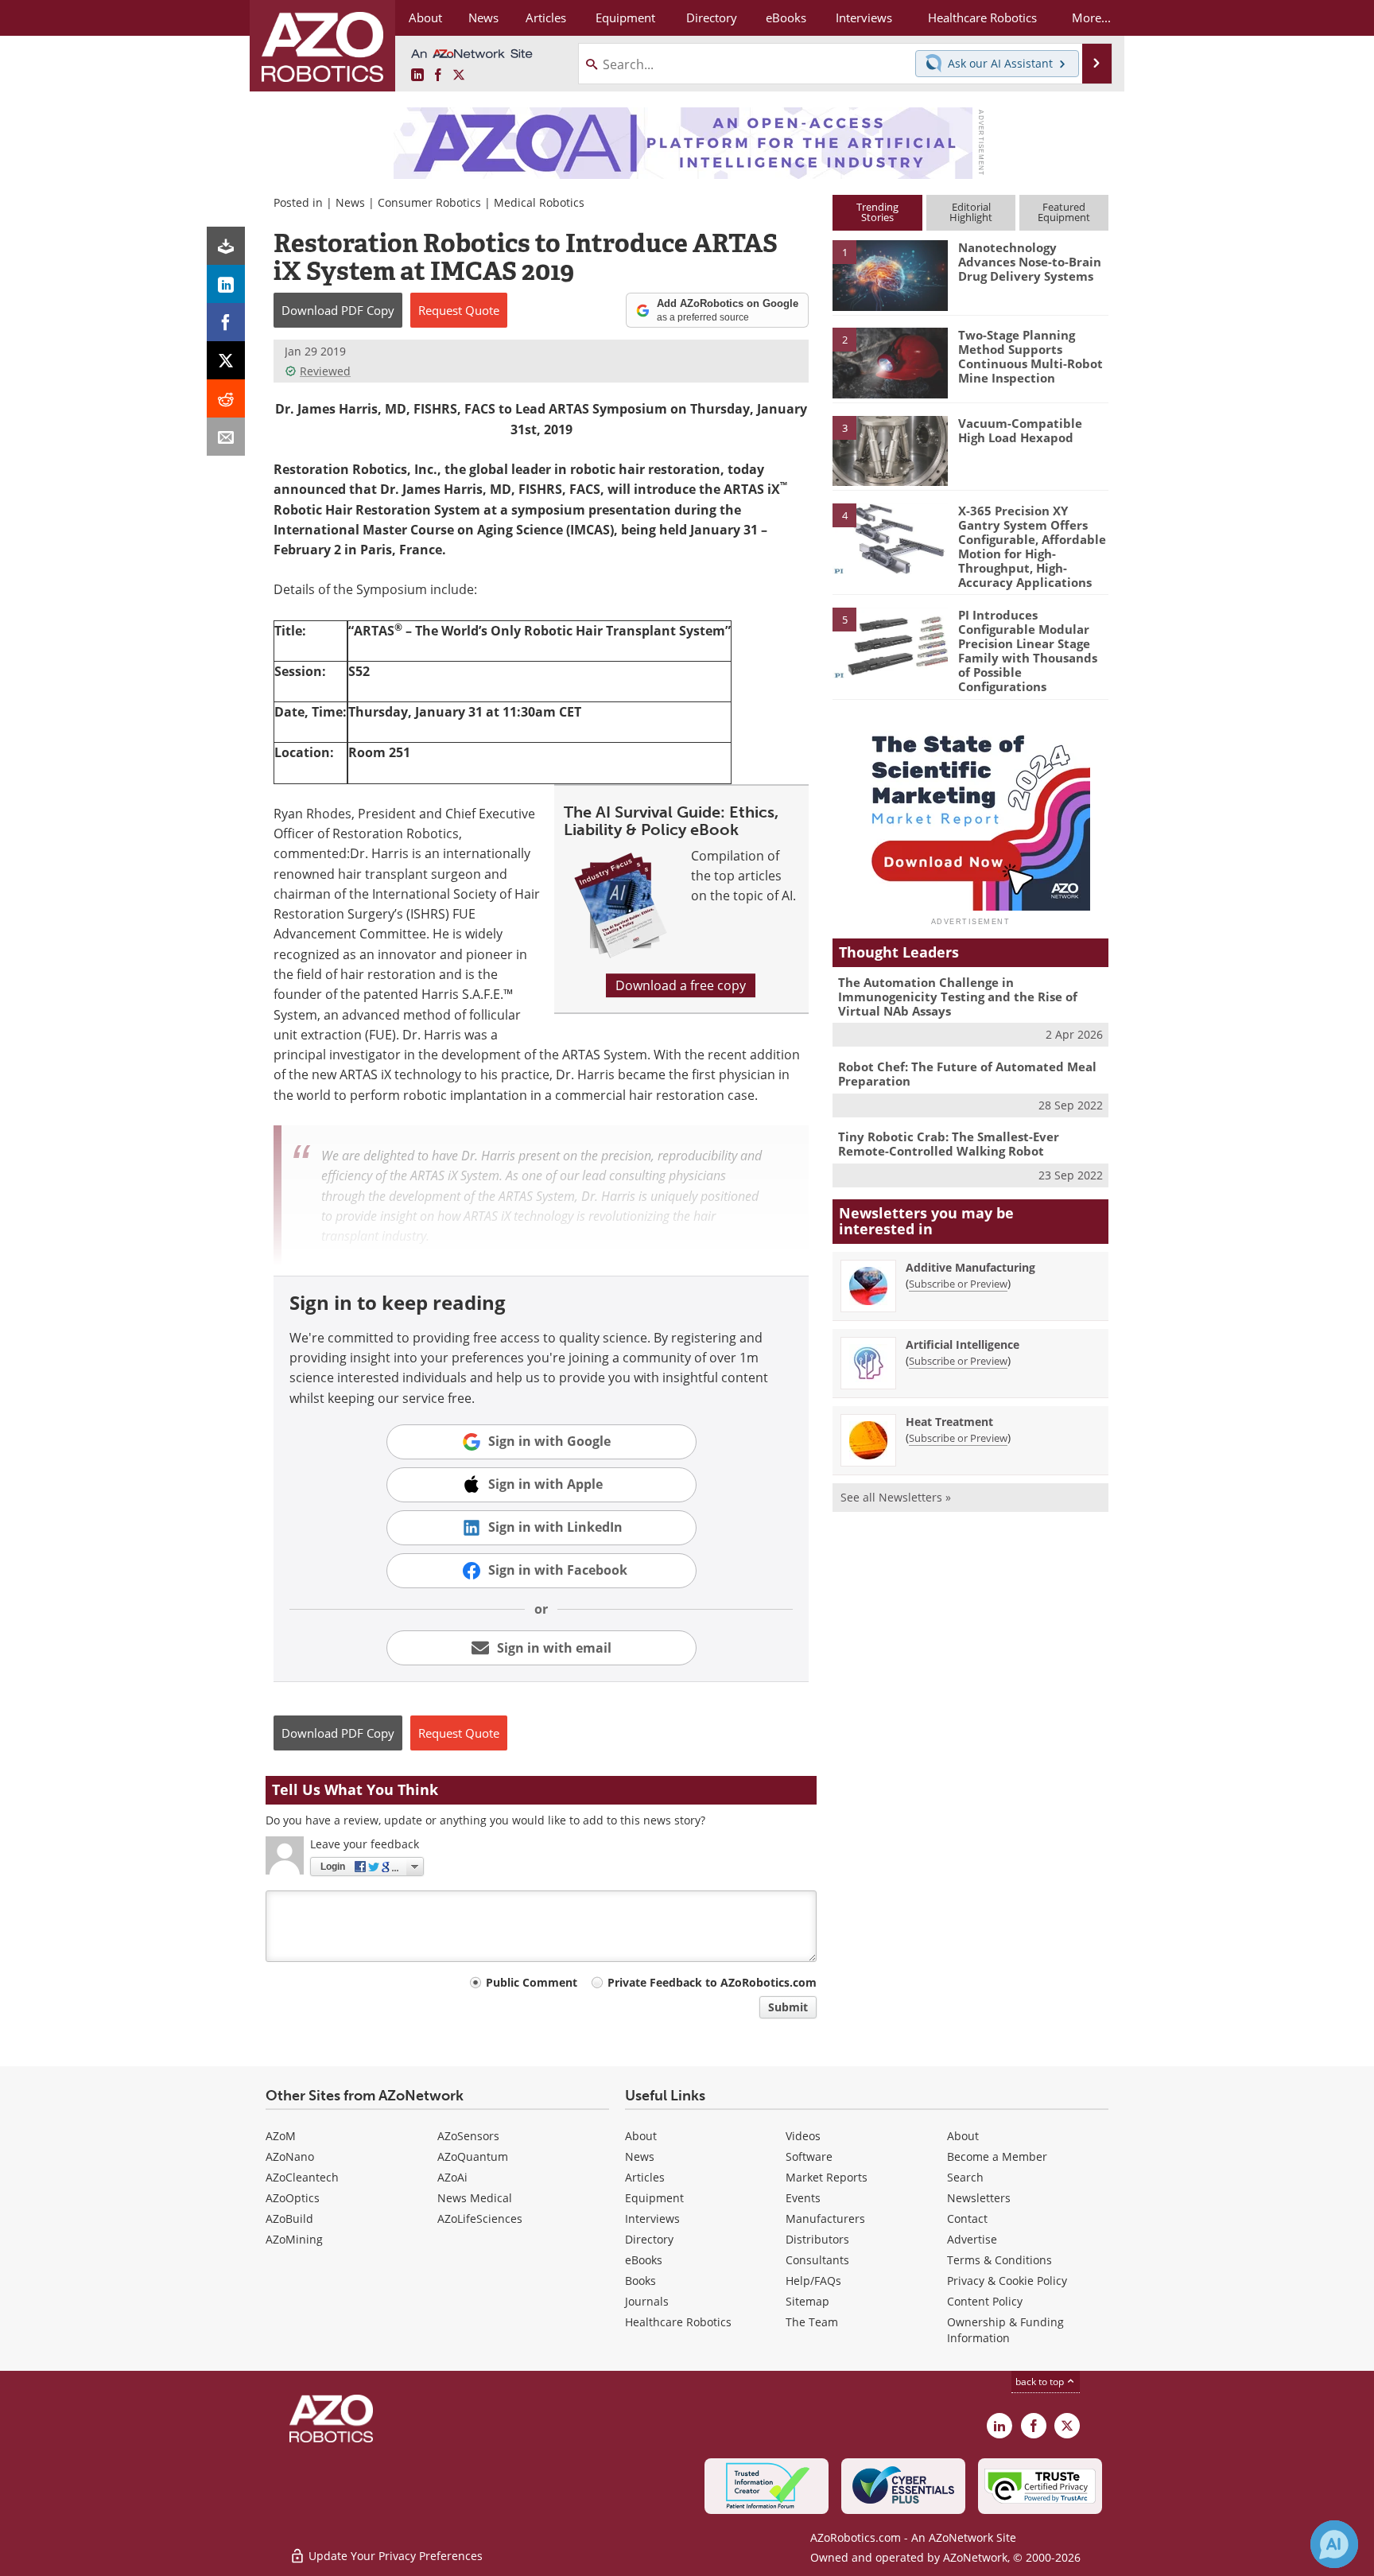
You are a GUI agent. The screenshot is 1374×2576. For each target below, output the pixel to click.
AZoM (281, 2136)
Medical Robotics (539, 202)
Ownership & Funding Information (1005, 2330)
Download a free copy (681, 985)
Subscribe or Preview (958, 1284)
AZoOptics (293, 2198)
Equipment (654, 2198)
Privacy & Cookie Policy (1007, 2281)
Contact (967, 2219)
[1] (890, 274)
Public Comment (532, 1982)
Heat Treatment (949, 1422)
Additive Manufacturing (970, 1267)
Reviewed (325, 371)
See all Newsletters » (896, 1497)
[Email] (226, 437)
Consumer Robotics (429, 202)
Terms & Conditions (999, 2260)
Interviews (652, 2219)
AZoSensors (468, 2136)
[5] (890, 642)
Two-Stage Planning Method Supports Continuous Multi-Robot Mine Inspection (1030, 356)
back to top (1041, 2382)
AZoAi (452, 2177)
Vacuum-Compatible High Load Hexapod (1020, 430)
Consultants (817, 2260)
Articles (645, 2177)
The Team (812, 2322)
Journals (647, 2301)
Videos (803, 2136)
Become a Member (997, 2156)
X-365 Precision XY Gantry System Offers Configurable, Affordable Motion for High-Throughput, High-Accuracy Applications (1032, 546)
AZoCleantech (302, 2177)
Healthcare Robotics (678, 2322)
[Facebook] (226, 322)
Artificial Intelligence (963, 1344)
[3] (890, 449)
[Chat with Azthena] (1334, 2544)
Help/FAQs (813, 2281)
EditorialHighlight (971, 212)
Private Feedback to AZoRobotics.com (712, 1982)
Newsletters (979, 2198)
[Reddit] (226, 398)
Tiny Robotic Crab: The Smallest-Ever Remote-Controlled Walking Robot (949, 1144)
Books (640, 2281)
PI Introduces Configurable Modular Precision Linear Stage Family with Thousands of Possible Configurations (1028, 651)
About (641, 2136)
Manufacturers (825, 2219)
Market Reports (827, 2177)
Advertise (972, 2239)
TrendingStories (877, 212)
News (350, 202)
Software (809, 2156)
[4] (890, 538)
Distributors (817, 2239)
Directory (649, 2239)
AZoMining (294, 2239)
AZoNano (290, 2156)
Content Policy (985, 2301)
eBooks (644, 2260)
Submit (788, 2007)
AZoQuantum (473, 2156)
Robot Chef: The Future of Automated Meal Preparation (967, 1074)
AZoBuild (289, 2219)
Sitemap (807, 2301)
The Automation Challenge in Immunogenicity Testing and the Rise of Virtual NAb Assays (958, 997)
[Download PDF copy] (226, 246)
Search (965, 2177)
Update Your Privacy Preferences (394, 2556)
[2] (890, 362)
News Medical (475, 2198)
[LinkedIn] (226, 284)
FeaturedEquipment (1064, 212)
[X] (226, 360)
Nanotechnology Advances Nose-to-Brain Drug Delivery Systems (1030, 262)
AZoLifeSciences (480, 2219)
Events (803, 2198)
